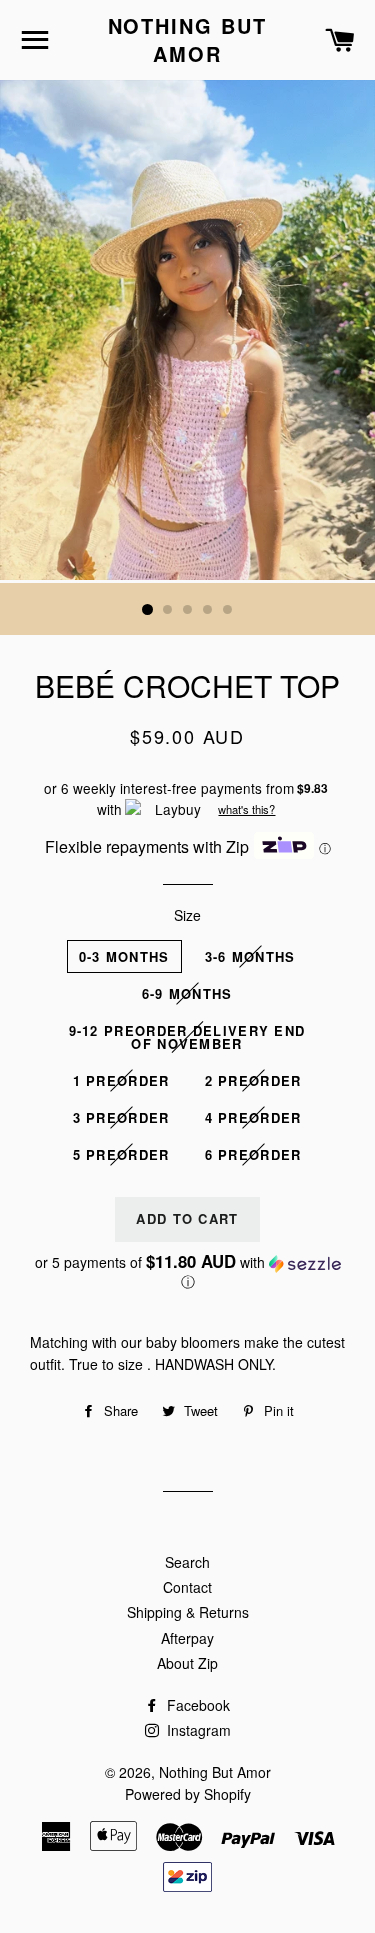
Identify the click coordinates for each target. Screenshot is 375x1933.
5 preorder (121, 1154)
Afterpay (187, 1638)
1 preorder (121, 1080)
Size (187, 915)
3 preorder (121, 1117)
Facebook (196, 1705)
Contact (187, 1587)
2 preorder (253, 1080)
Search (187, 1562)
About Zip (187, 1663)
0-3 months (124, 956)
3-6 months (250, 956)
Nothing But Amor (188, 40)
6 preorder (253, 1154)
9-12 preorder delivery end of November (187, 1037)
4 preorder (253, 1117)
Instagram (197, 1730)
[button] (187, 1272)
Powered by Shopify (188, 1794)
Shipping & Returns (188, 1612)
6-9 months (187, 993)
